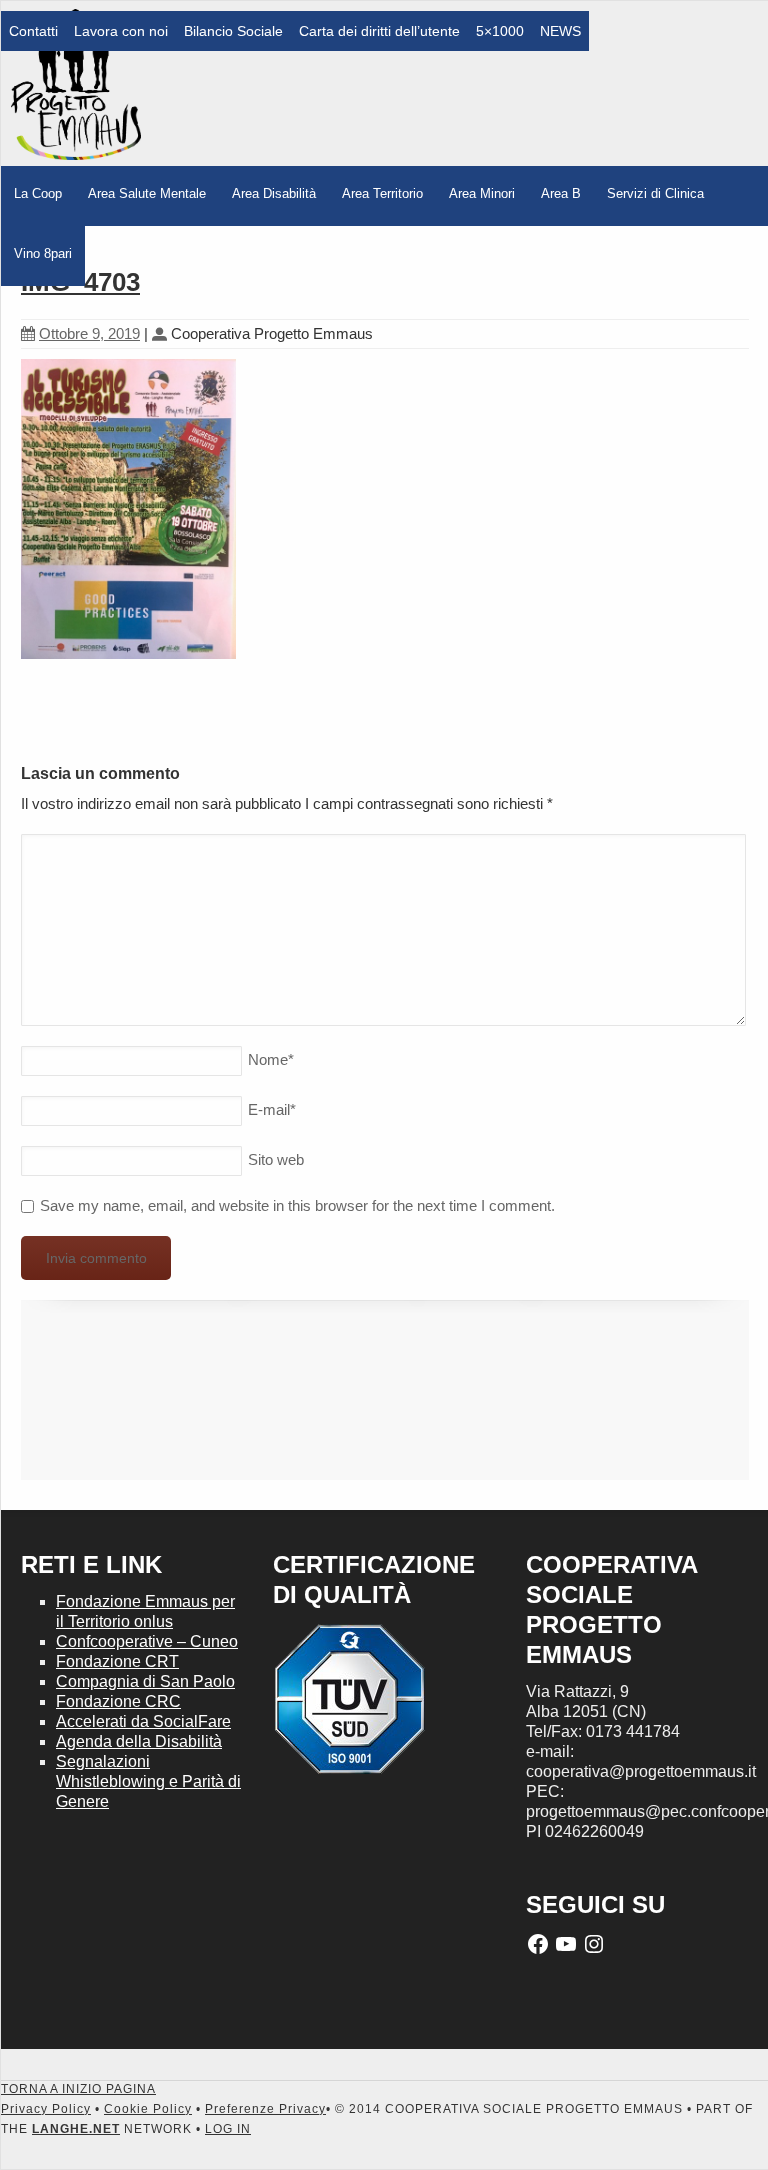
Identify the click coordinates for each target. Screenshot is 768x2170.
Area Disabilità (274, 193)
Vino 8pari (43, 253)
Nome (271, 1059)
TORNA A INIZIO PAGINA (78, 2089)
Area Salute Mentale (147, 193)
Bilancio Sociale (233, 31)
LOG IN (228, 2129)
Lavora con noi (121, 31)
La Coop (38, 193)
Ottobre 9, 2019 (89, 333)
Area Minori (482, 193)
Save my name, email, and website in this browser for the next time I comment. (297, 1205)
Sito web (276, 1159)
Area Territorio (382, 193)
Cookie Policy (148, 2109)
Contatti (33, 31)
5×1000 (500, 31)
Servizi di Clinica (655, 193)
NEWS (560, 31)
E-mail (272, 1109)
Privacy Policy (46, 2109)
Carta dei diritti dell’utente (379, 31)
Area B (561, 193)
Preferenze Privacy (265, 2109)
